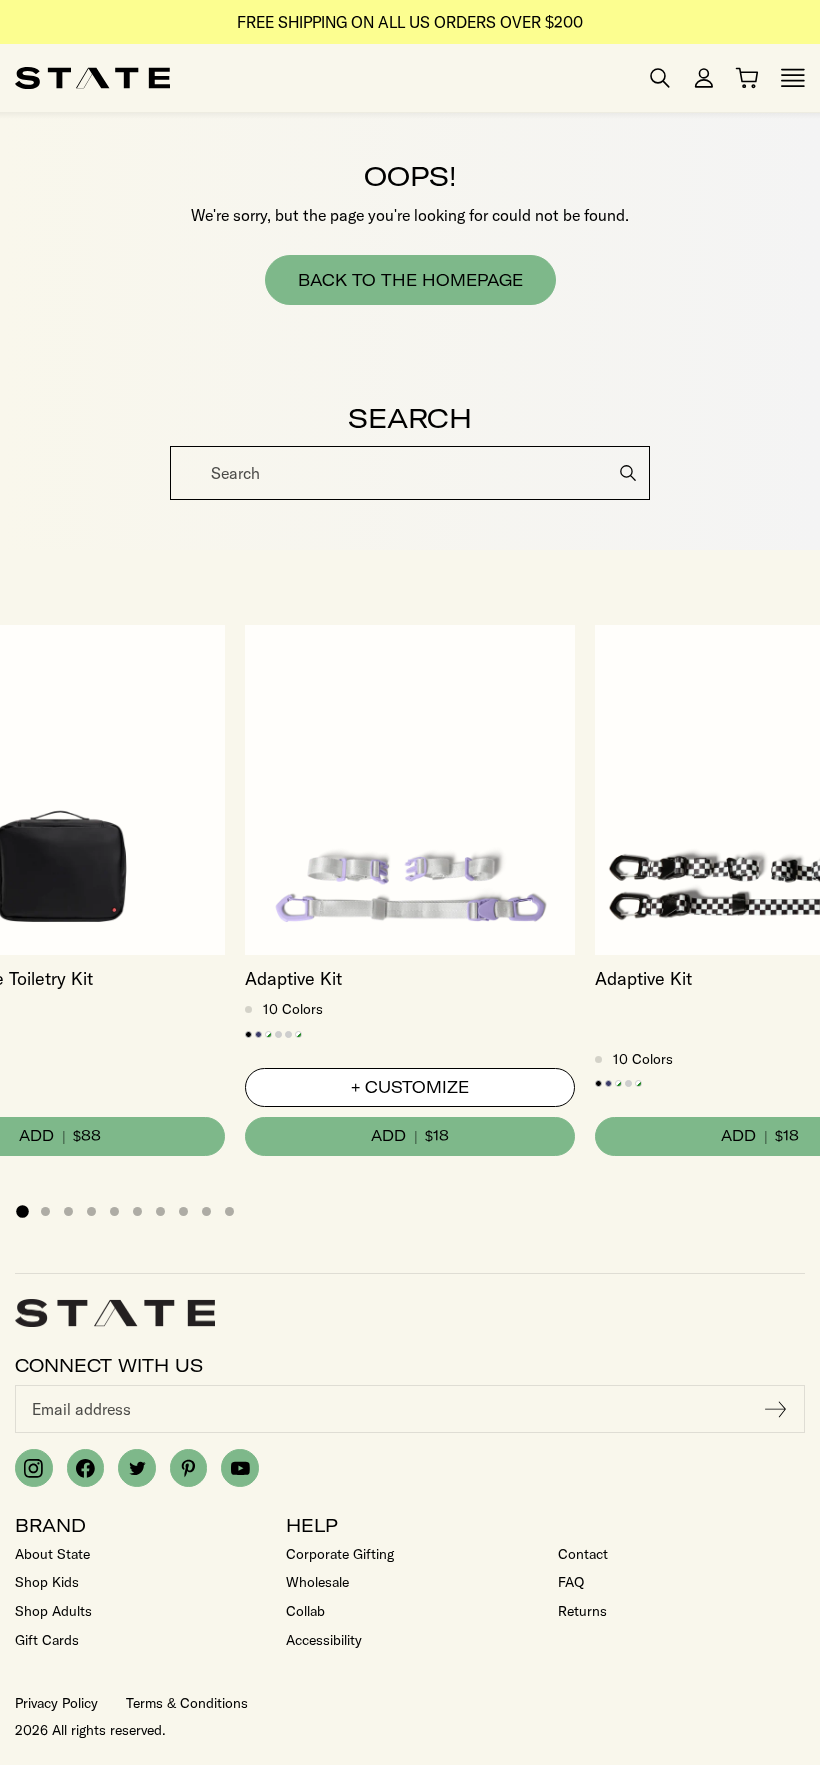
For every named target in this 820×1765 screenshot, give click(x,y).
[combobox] (410, 473)
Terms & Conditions (187, 1703)
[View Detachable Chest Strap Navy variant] (258, 1034)
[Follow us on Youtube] (240, 1468)
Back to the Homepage (410, 280)
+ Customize (410, 1087)
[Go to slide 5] (114, 1211)
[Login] (704, 78)
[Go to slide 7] (160, 1211)
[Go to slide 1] (22, 1211)
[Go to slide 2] (45, 1211)
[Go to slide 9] (206, 1211)
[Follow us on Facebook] (86, 1468)
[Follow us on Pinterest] (189, 1468)
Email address (81, 1409)
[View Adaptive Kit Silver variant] (288, 1034)
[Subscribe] (776, 1409)
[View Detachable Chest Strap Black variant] (248, 1034)
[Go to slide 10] (229, 1211)
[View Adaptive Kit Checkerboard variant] (298, 1034)
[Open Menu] (793, 78)
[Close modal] (802, 452)
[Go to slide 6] (137, 1211)
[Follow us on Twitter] (137, 1468)
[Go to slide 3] (68, 1211)
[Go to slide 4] (91, 1211)
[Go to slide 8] (183, 1211)
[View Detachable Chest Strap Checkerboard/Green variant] (268, 1034)
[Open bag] (747, 78)
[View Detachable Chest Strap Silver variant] (278, 1034)
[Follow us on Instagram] (34, 1468)
